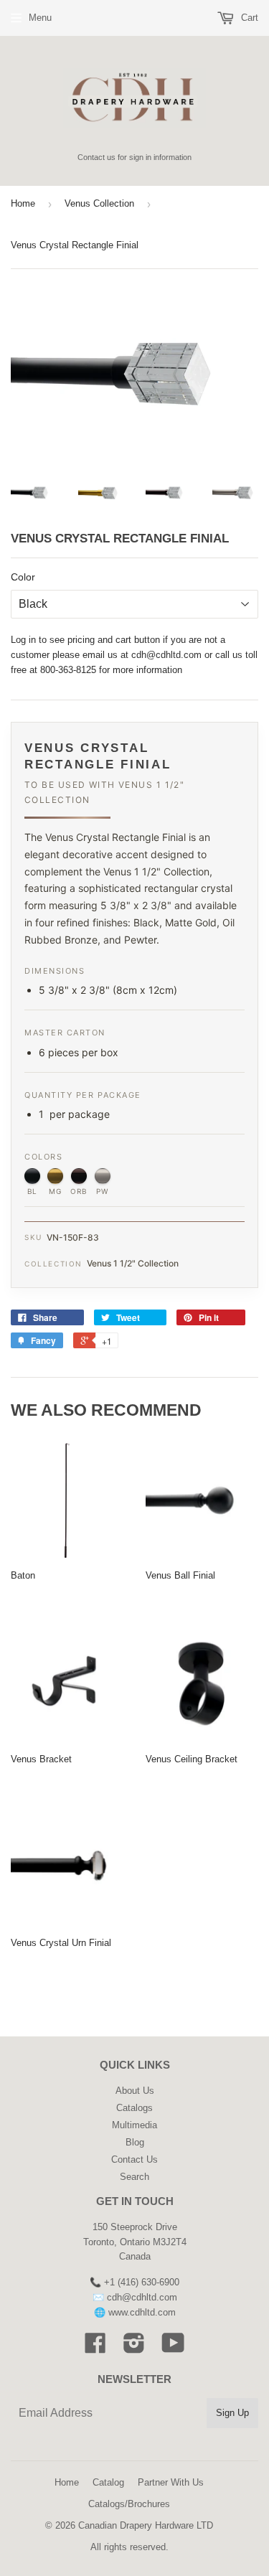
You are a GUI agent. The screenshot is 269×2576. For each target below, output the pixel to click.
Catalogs (134, 2108)
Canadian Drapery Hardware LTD (146, 2525)
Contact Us (134, 2159)
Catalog (108, 2482)
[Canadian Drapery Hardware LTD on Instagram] (134, 2348)
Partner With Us (171, 2482)
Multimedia (134, 2125)
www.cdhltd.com (142, 2312)
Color (23, 577)
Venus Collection (99, 203)
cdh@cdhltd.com (166, 655)
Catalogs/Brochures (129, 2504)
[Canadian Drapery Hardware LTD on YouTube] (173, 2348)
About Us (135, 2091)
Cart (248, 18)
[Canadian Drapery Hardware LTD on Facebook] (95, 2348)
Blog (135, 2142)
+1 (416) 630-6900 (142, 2282)
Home (23, 203)
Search (134, 2177)
